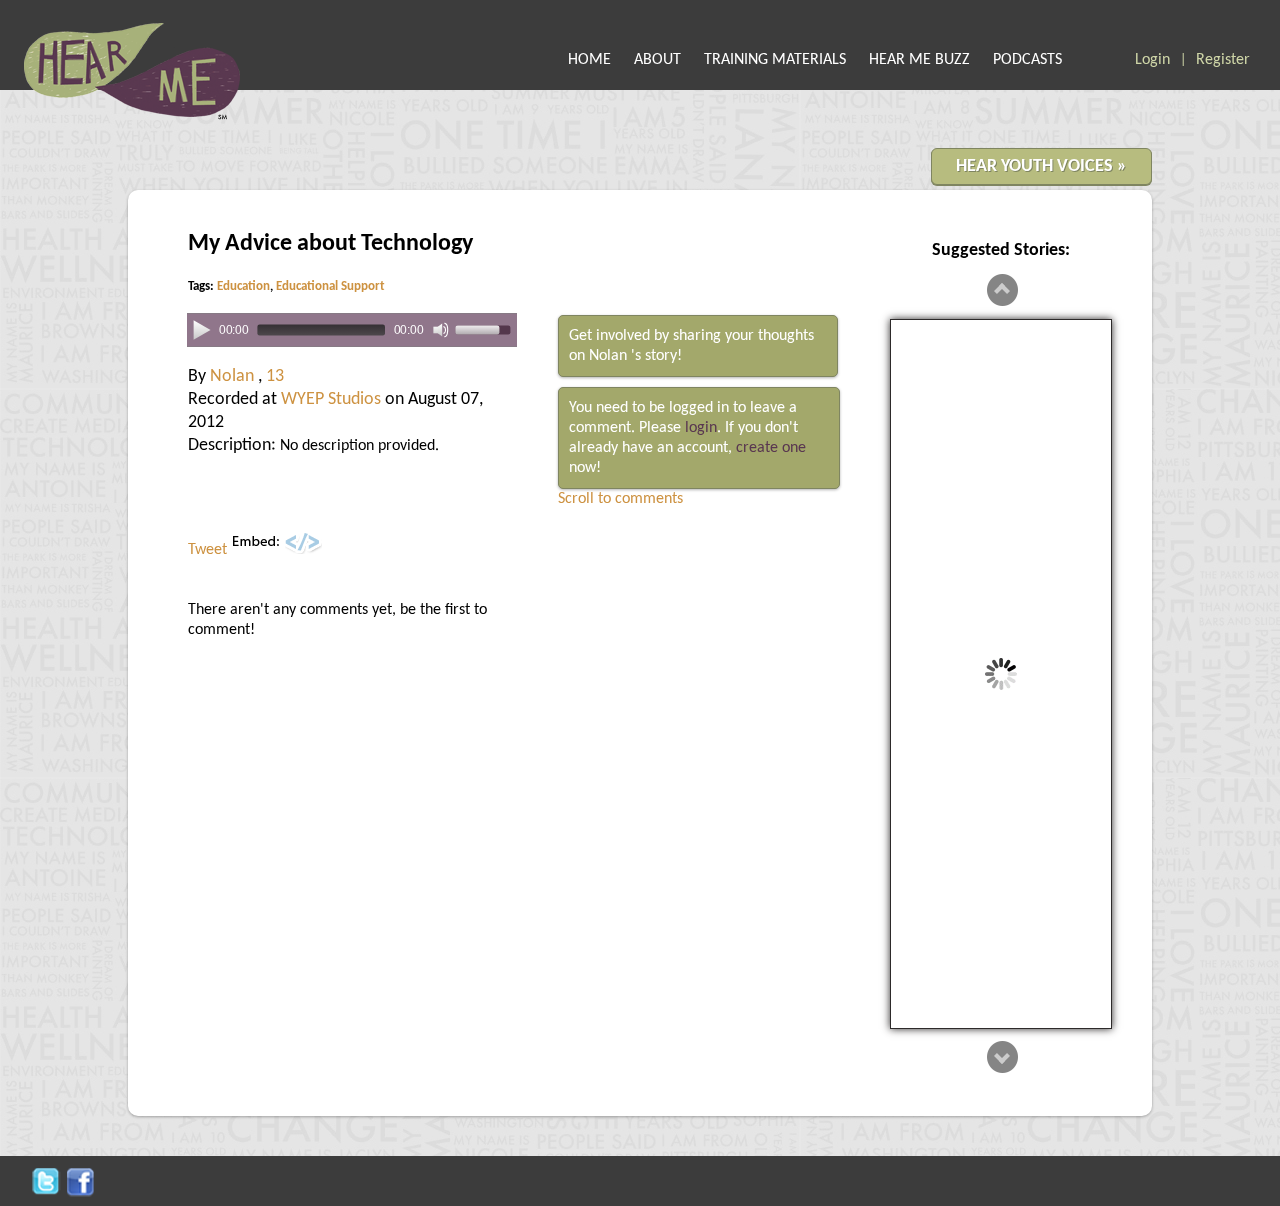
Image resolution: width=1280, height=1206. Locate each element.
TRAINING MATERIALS (775, 60)
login (701, 428)
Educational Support (330, 286)
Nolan (234, 376)
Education (243, 286)
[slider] (486, 328)
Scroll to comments (620, 499)
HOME (589, 60)
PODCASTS (1027, 60)
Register (1223, 60)
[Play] (201, 329)
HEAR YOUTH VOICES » (1041, 166)
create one (771, 448)
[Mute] (441, 330)
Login (1152, 60)
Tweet (207, 550)
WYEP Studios (331, 399)
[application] (352, 330)
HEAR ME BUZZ (919, 60)
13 (275, 376)
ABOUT (657, 60)
